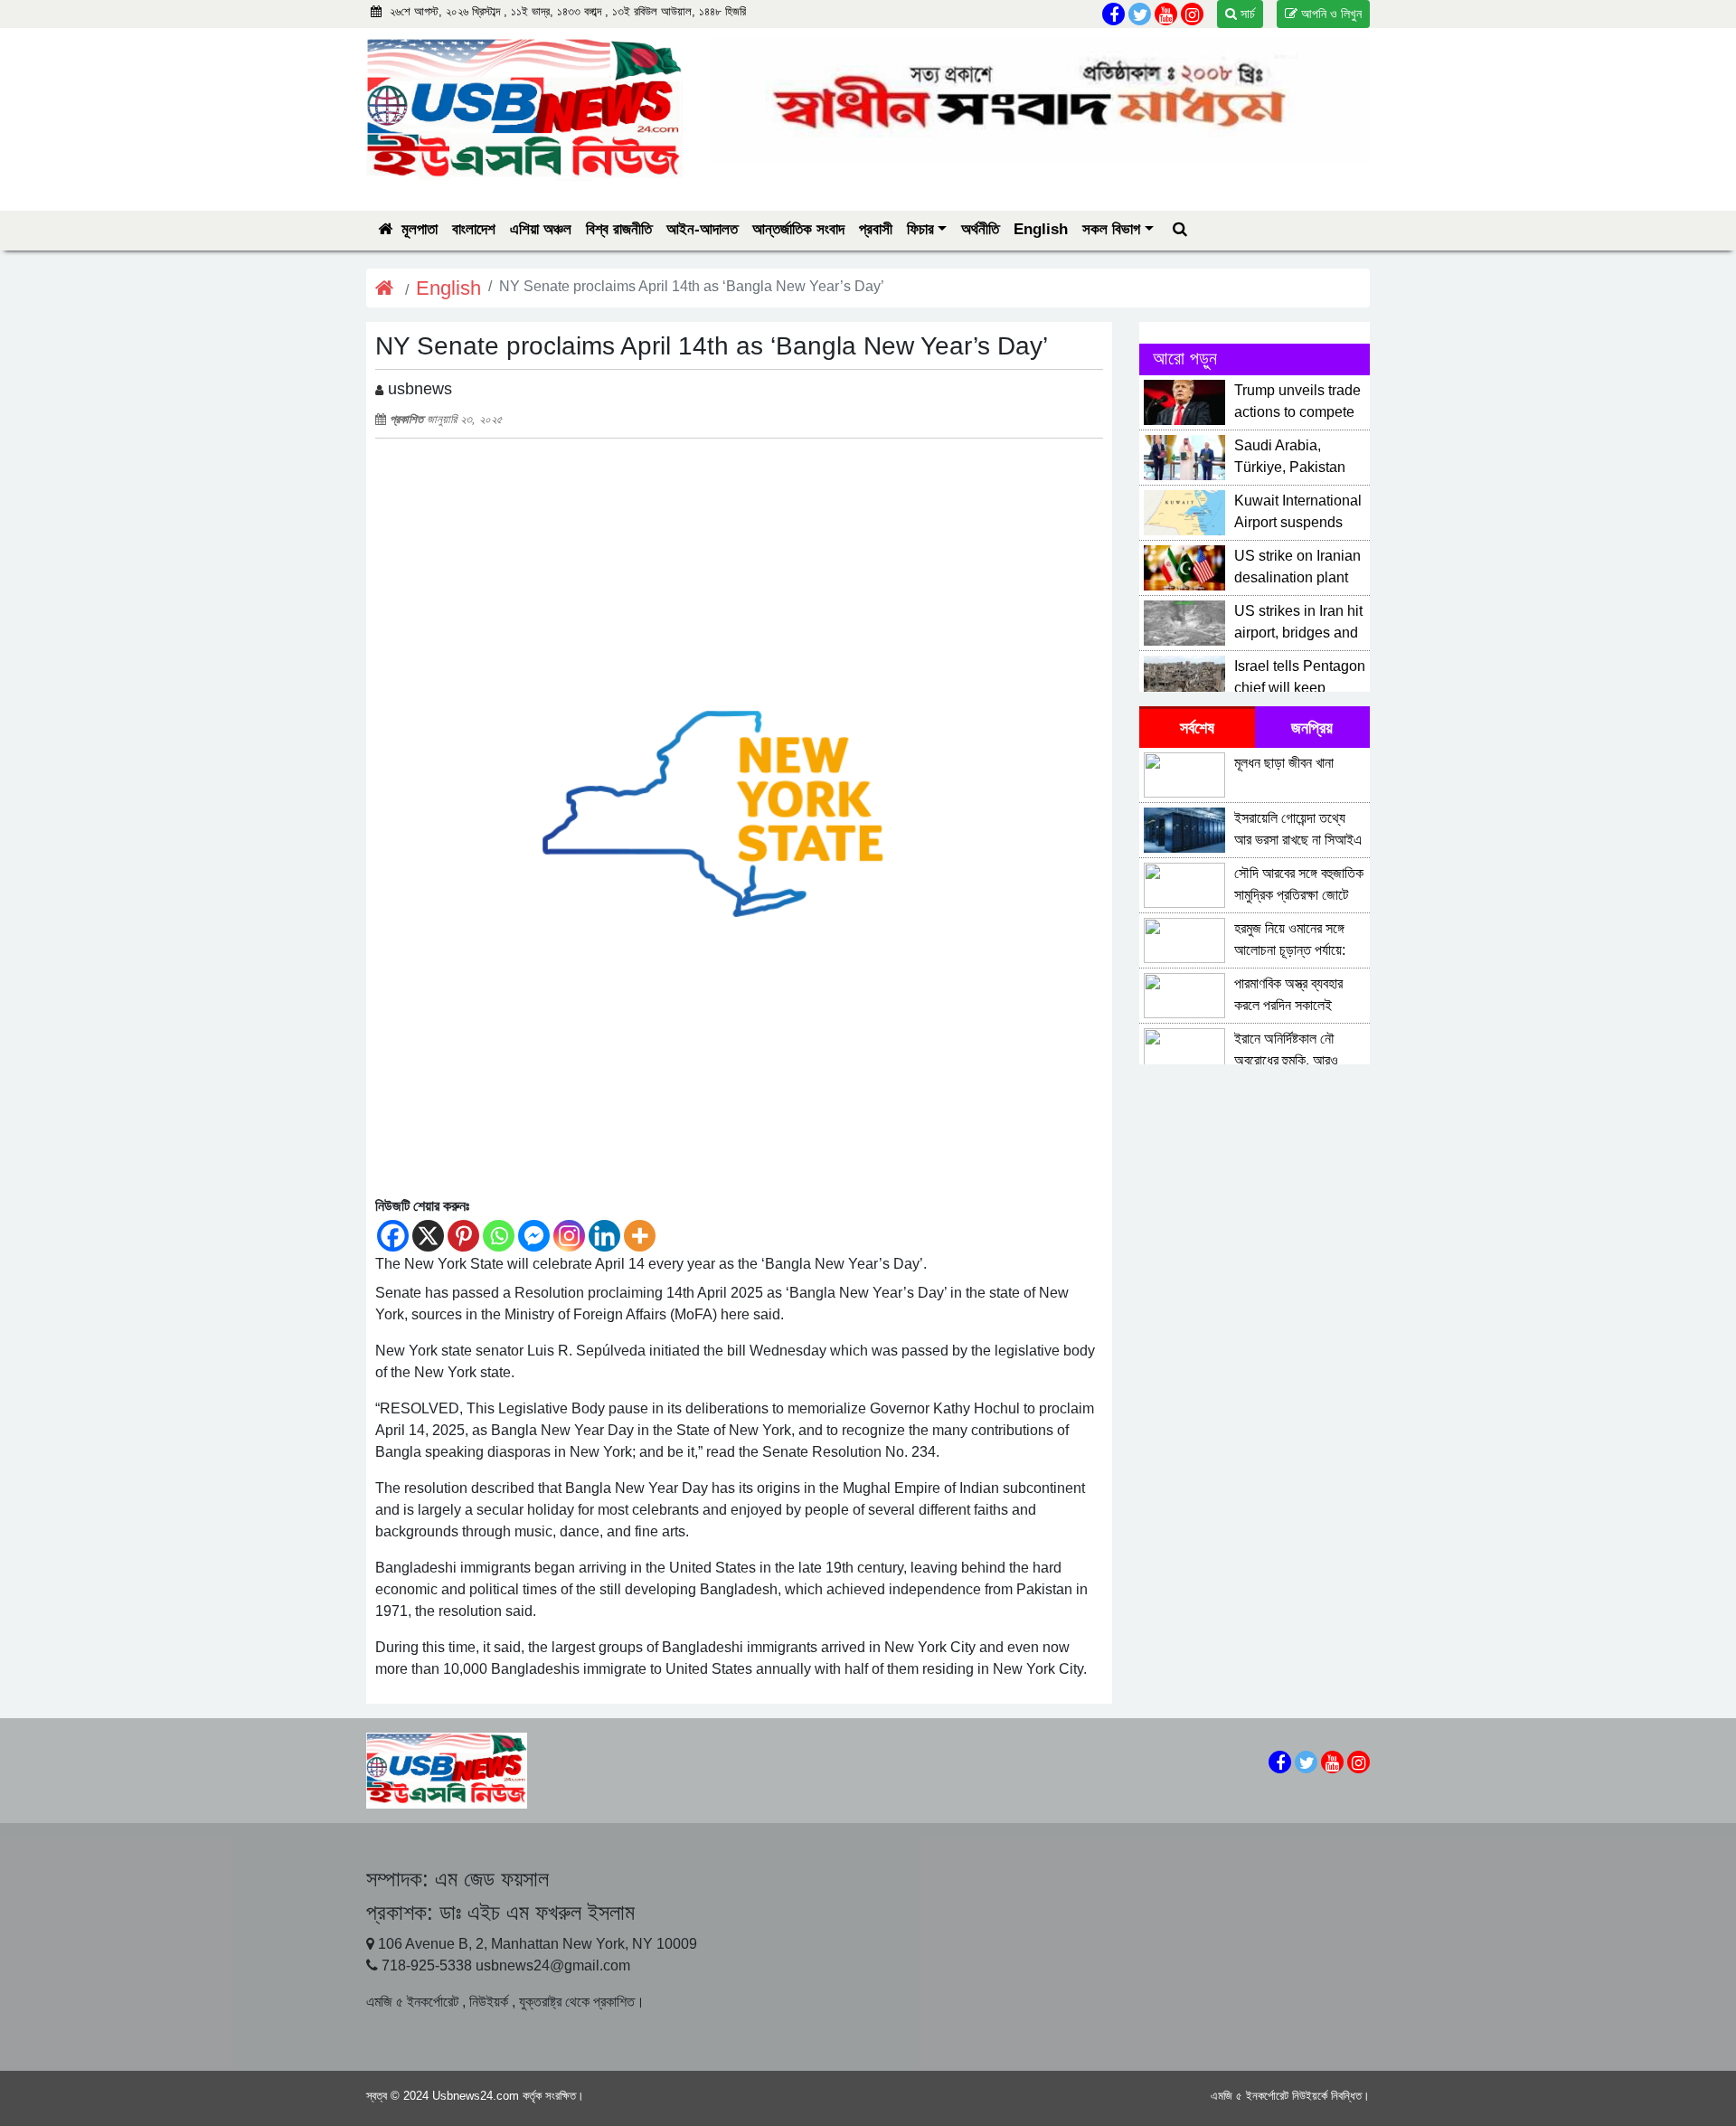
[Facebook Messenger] (534, 1236)
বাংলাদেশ (474, 229)
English (1041, 229)
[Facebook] (393, 1236)
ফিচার (920, 229)
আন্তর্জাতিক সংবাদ (798, 229)
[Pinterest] (463, 1236)
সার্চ (1246, 14)
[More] (640, 1236)
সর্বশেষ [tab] (1197, 728)
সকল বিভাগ (1111, 229)
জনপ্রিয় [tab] (1312, 728)
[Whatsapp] (499, 1236)
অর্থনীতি (980, 229)
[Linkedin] (604, 1236)
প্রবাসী (876, 229)
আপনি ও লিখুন (1330, 14)
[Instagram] (569, 1236)
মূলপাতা (417, 229)
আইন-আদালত (702, 229)
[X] (428, 1236)
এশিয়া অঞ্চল (541, 229)
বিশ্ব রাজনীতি (619, 229)
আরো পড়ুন (1185, 358)
